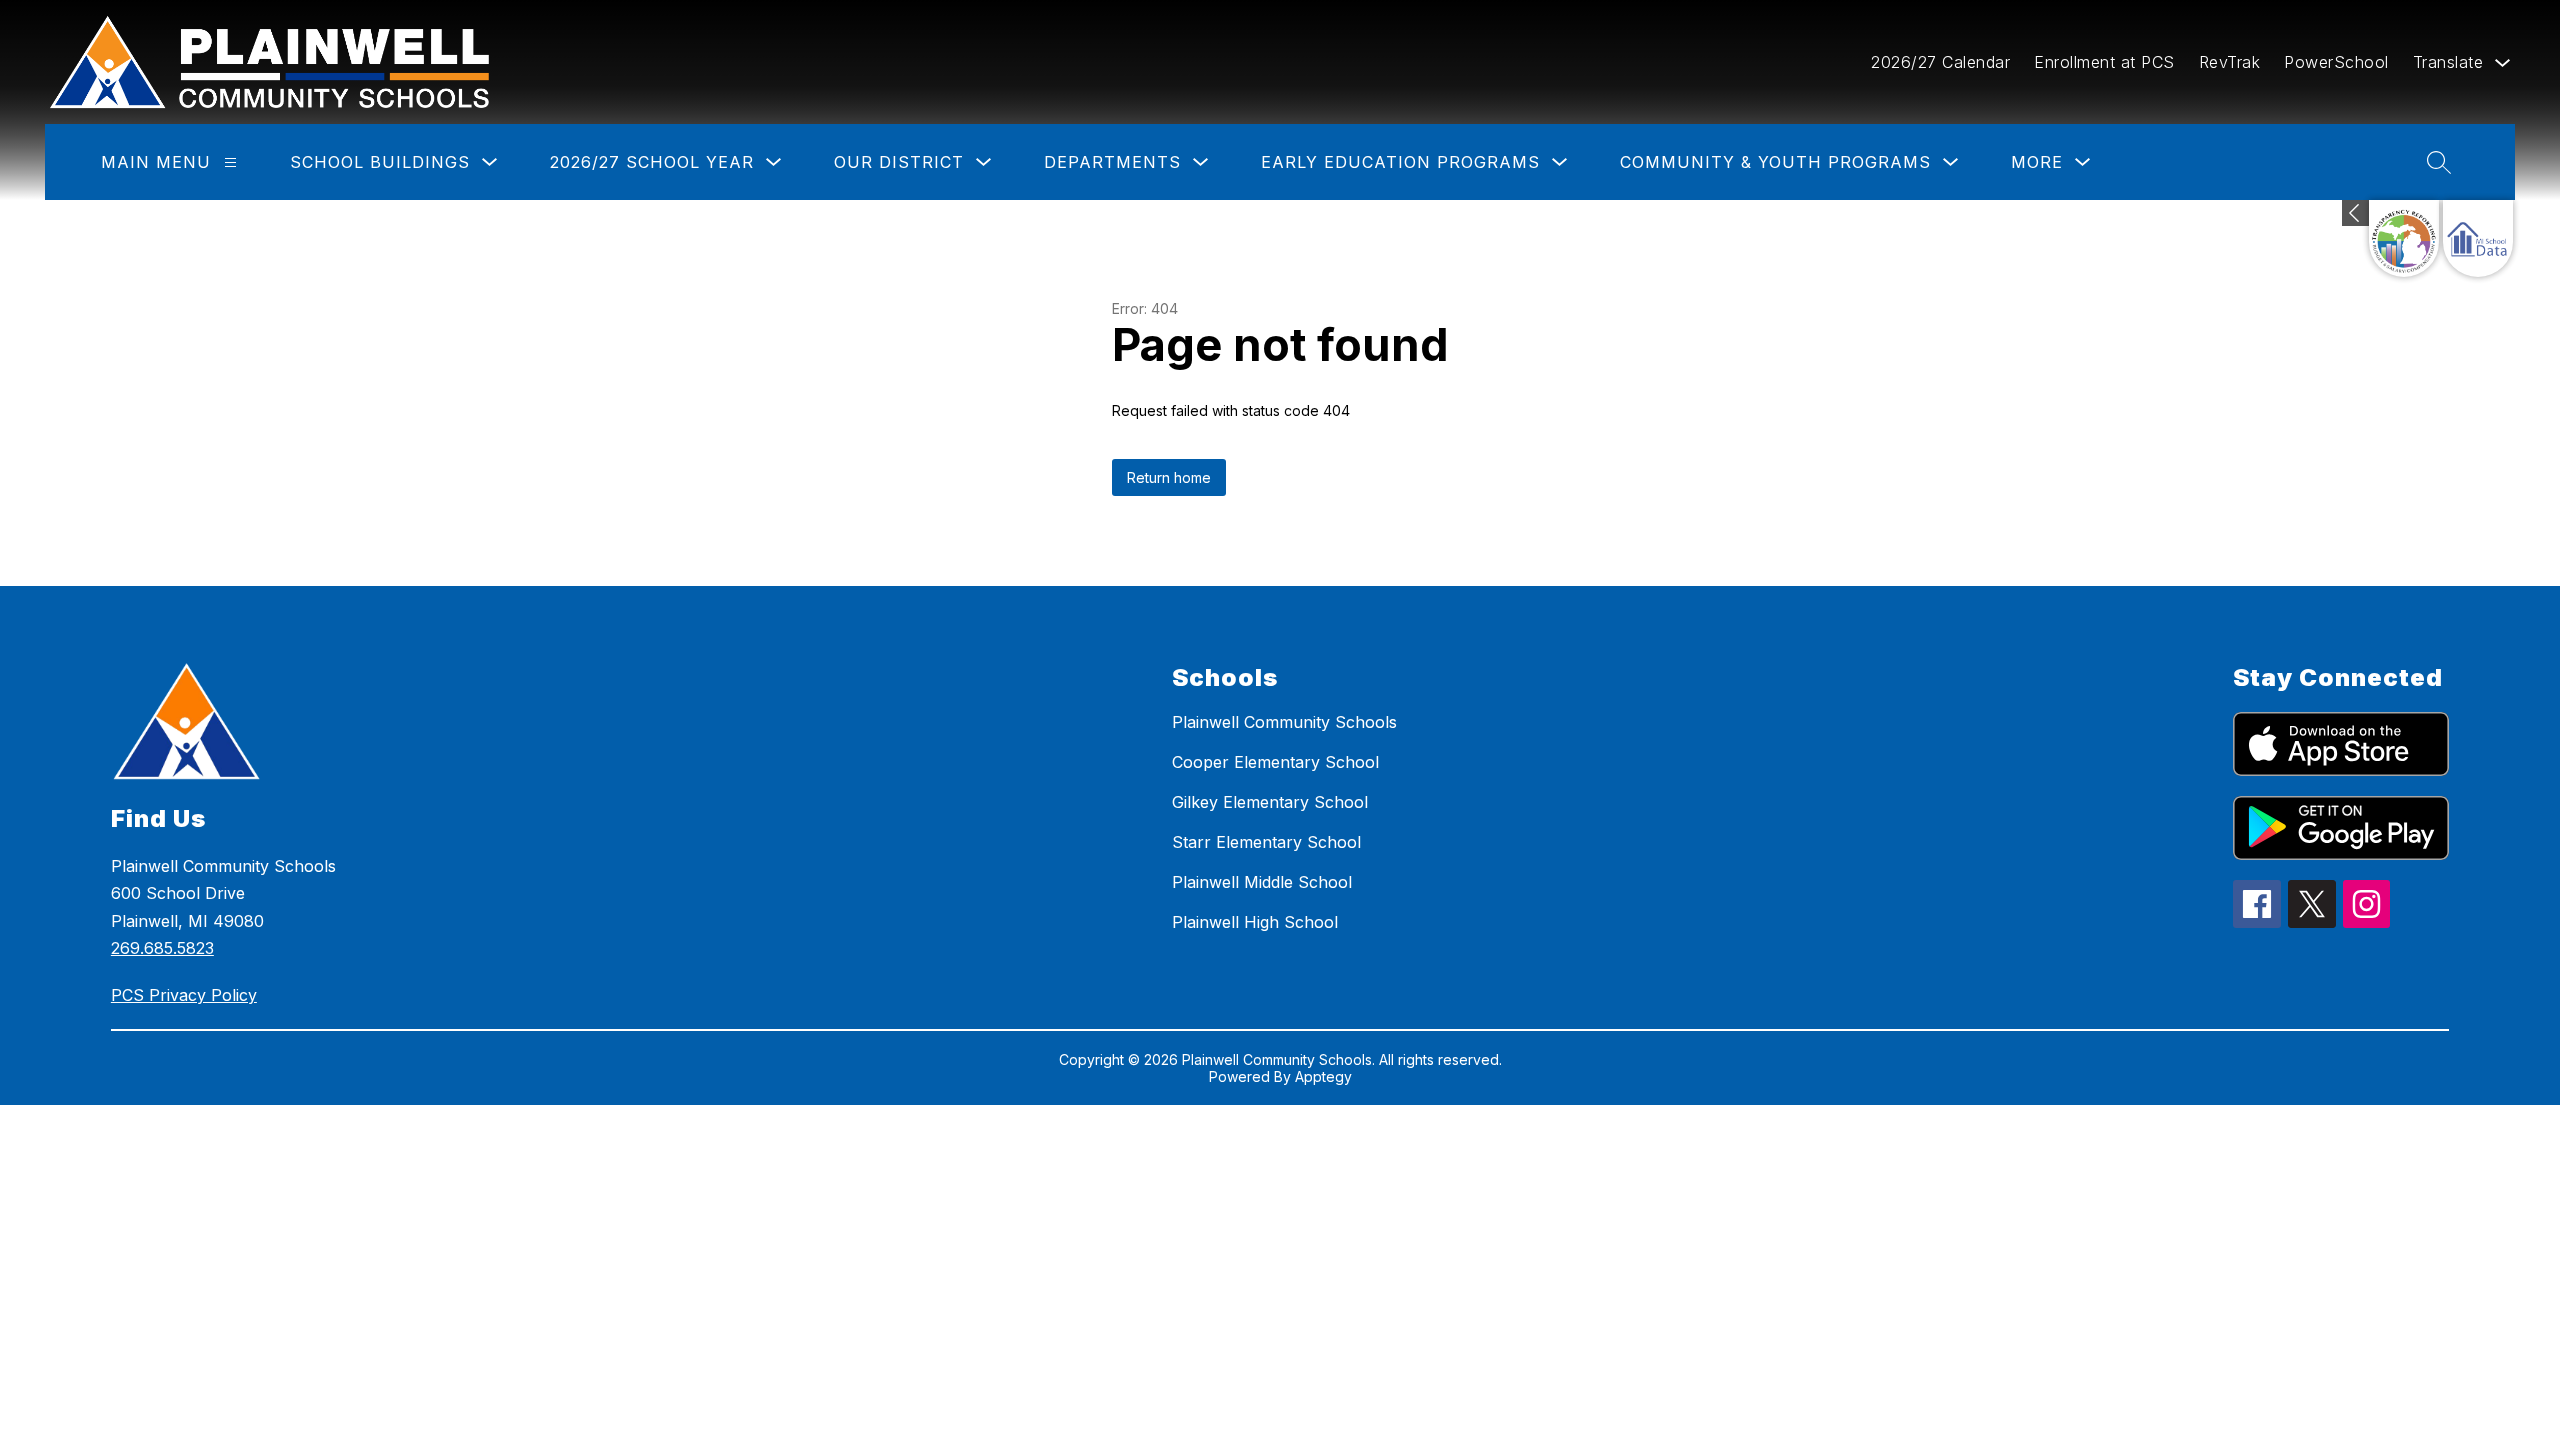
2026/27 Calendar (1940, 62)
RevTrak (2230, 62)
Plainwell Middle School (1262, 882)
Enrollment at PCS (2104, 62)
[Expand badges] (2355, 213)
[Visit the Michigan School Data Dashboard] (2478, 238)
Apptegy (1323, 1076)
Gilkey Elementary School (1270, 802)
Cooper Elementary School (1275, 762)
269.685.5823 (162, 948)
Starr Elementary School (1266, 842)
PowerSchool (2336, 62)
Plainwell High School (1255, 922)
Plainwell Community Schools (1284, 722)
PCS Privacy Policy (184, 995)
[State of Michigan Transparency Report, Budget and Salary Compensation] (2404, 238)
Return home (1169, 477)
